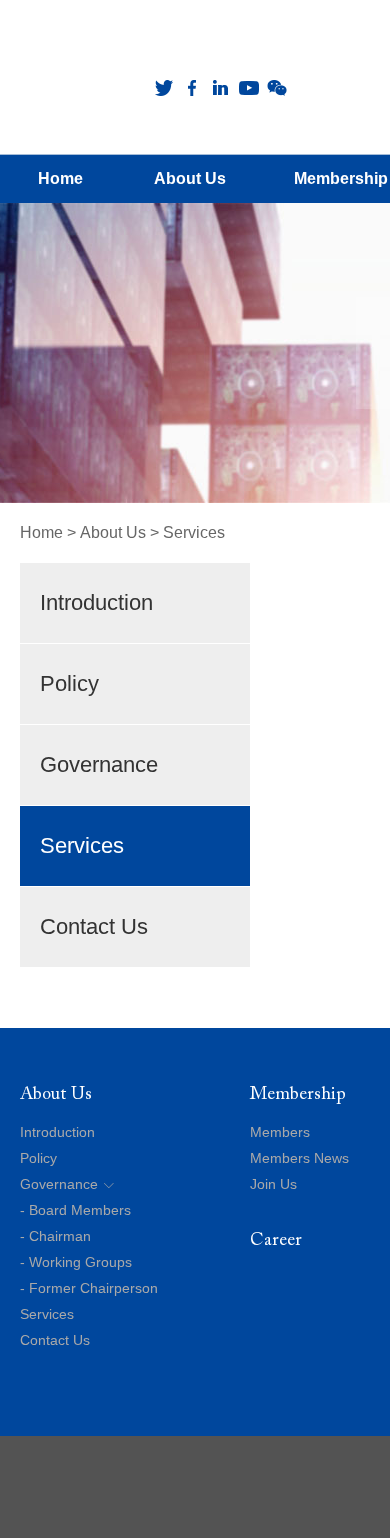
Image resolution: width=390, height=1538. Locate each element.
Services (194, 532)
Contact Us (94, 926)
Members (280, 1132)
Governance (99, 764)
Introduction (96, 602)
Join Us (273, 1184)
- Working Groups (76, 1262)
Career (276, 1241)
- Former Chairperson (89, 1288)
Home (41, 532)
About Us (113, 532)
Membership (298, 1095)
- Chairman (55, 1236)
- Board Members (75, 1210)
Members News (299, 1158)
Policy (69, 683)
